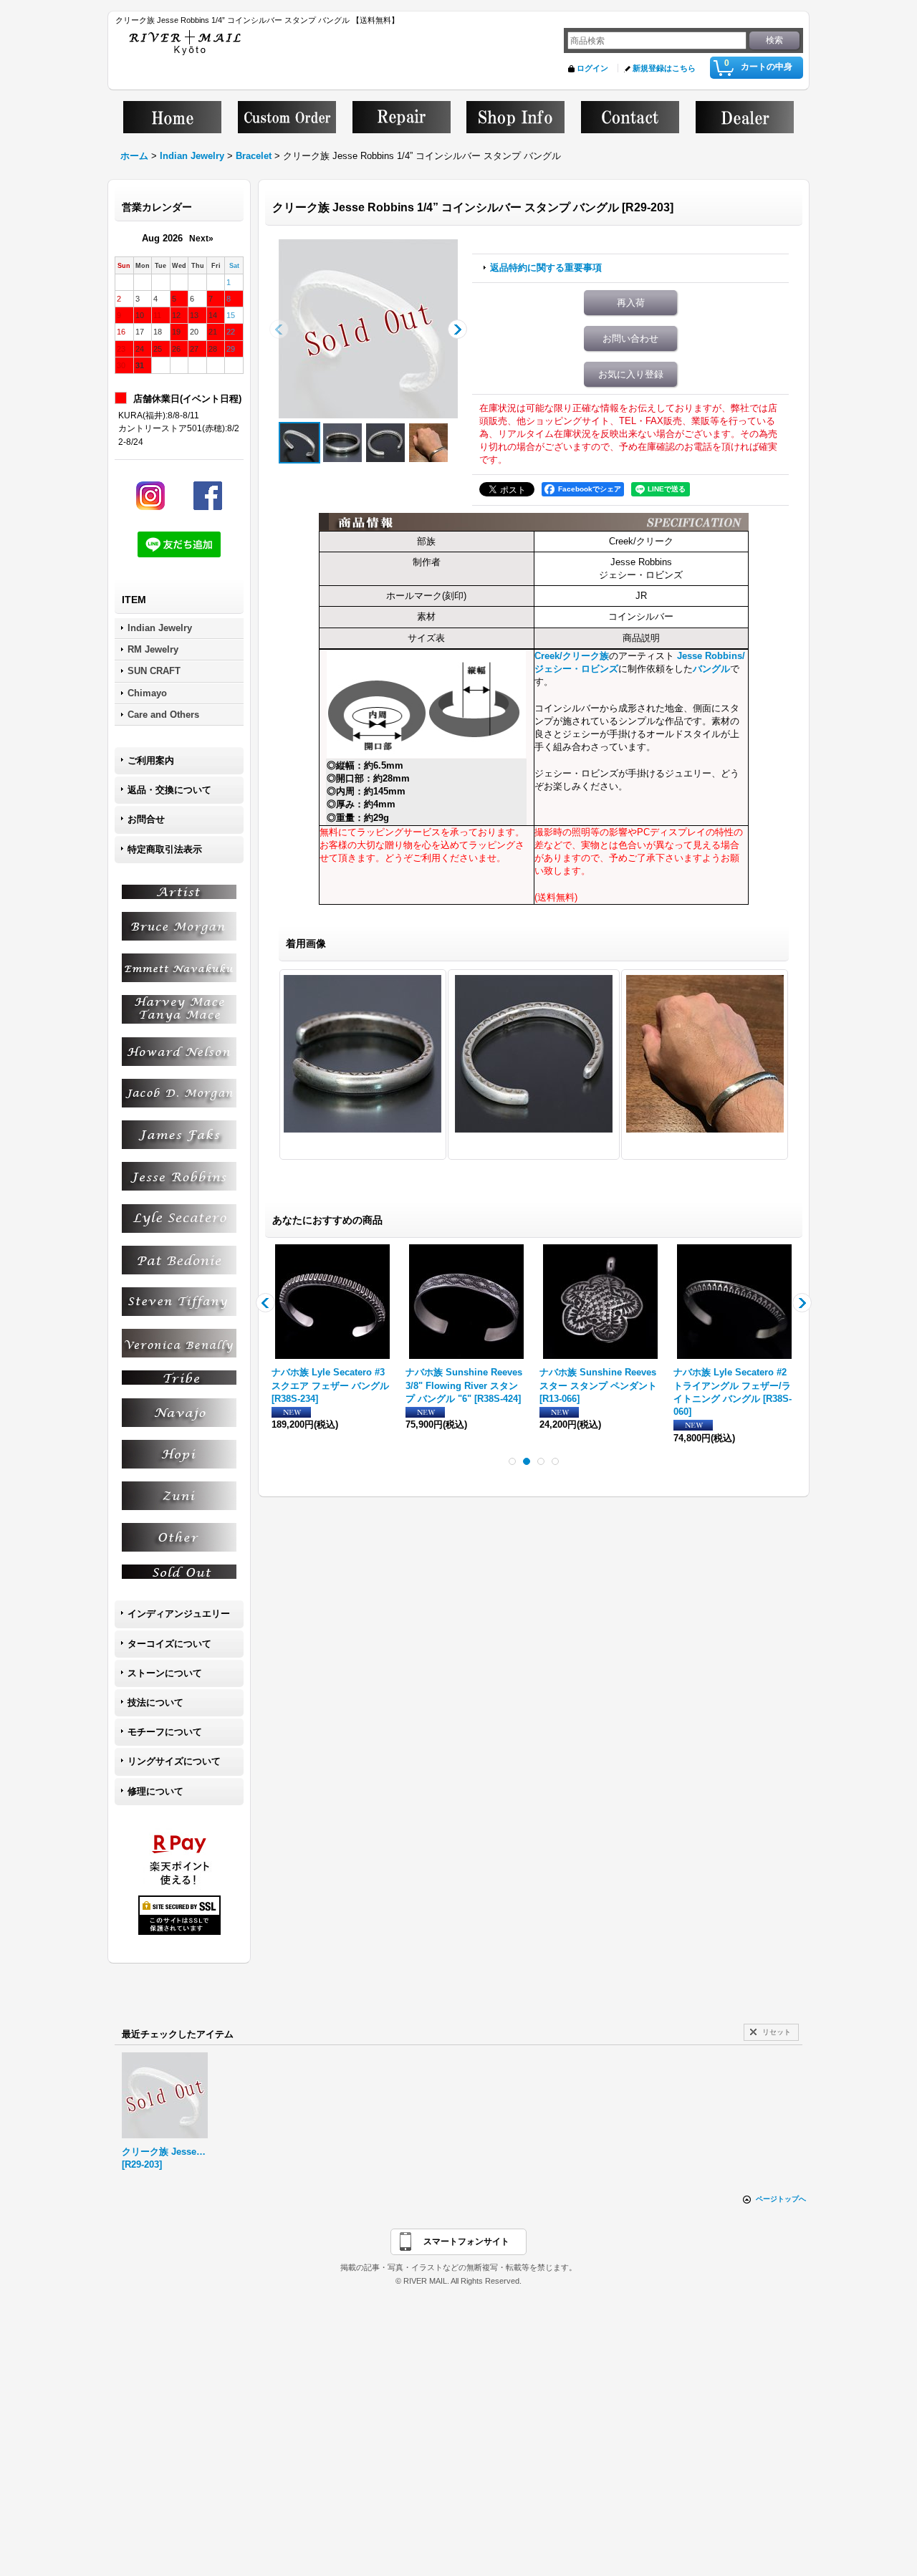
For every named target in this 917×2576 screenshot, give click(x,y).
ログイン (592, 68)
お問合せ (146, 819)
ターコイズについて (169, 1644)
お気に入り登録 (631, 374)
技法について (155, 1702)
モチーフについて (165, 1732)
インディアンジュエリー (179, 1614)
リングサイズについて (174, 1761)
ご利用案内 (151, 760)
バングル (711, 669)
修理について (155, 1791)
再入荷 (631, 303)
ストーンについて (165, 1673)
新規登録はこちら (664, 68)
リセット (777, 2032)
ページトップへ (781, 2199)
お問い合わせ (630, 338)
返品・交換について (169, 790)
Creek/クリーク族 (572, 656)
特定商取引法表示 (165, 849)
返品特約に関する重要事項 (546, 268)
